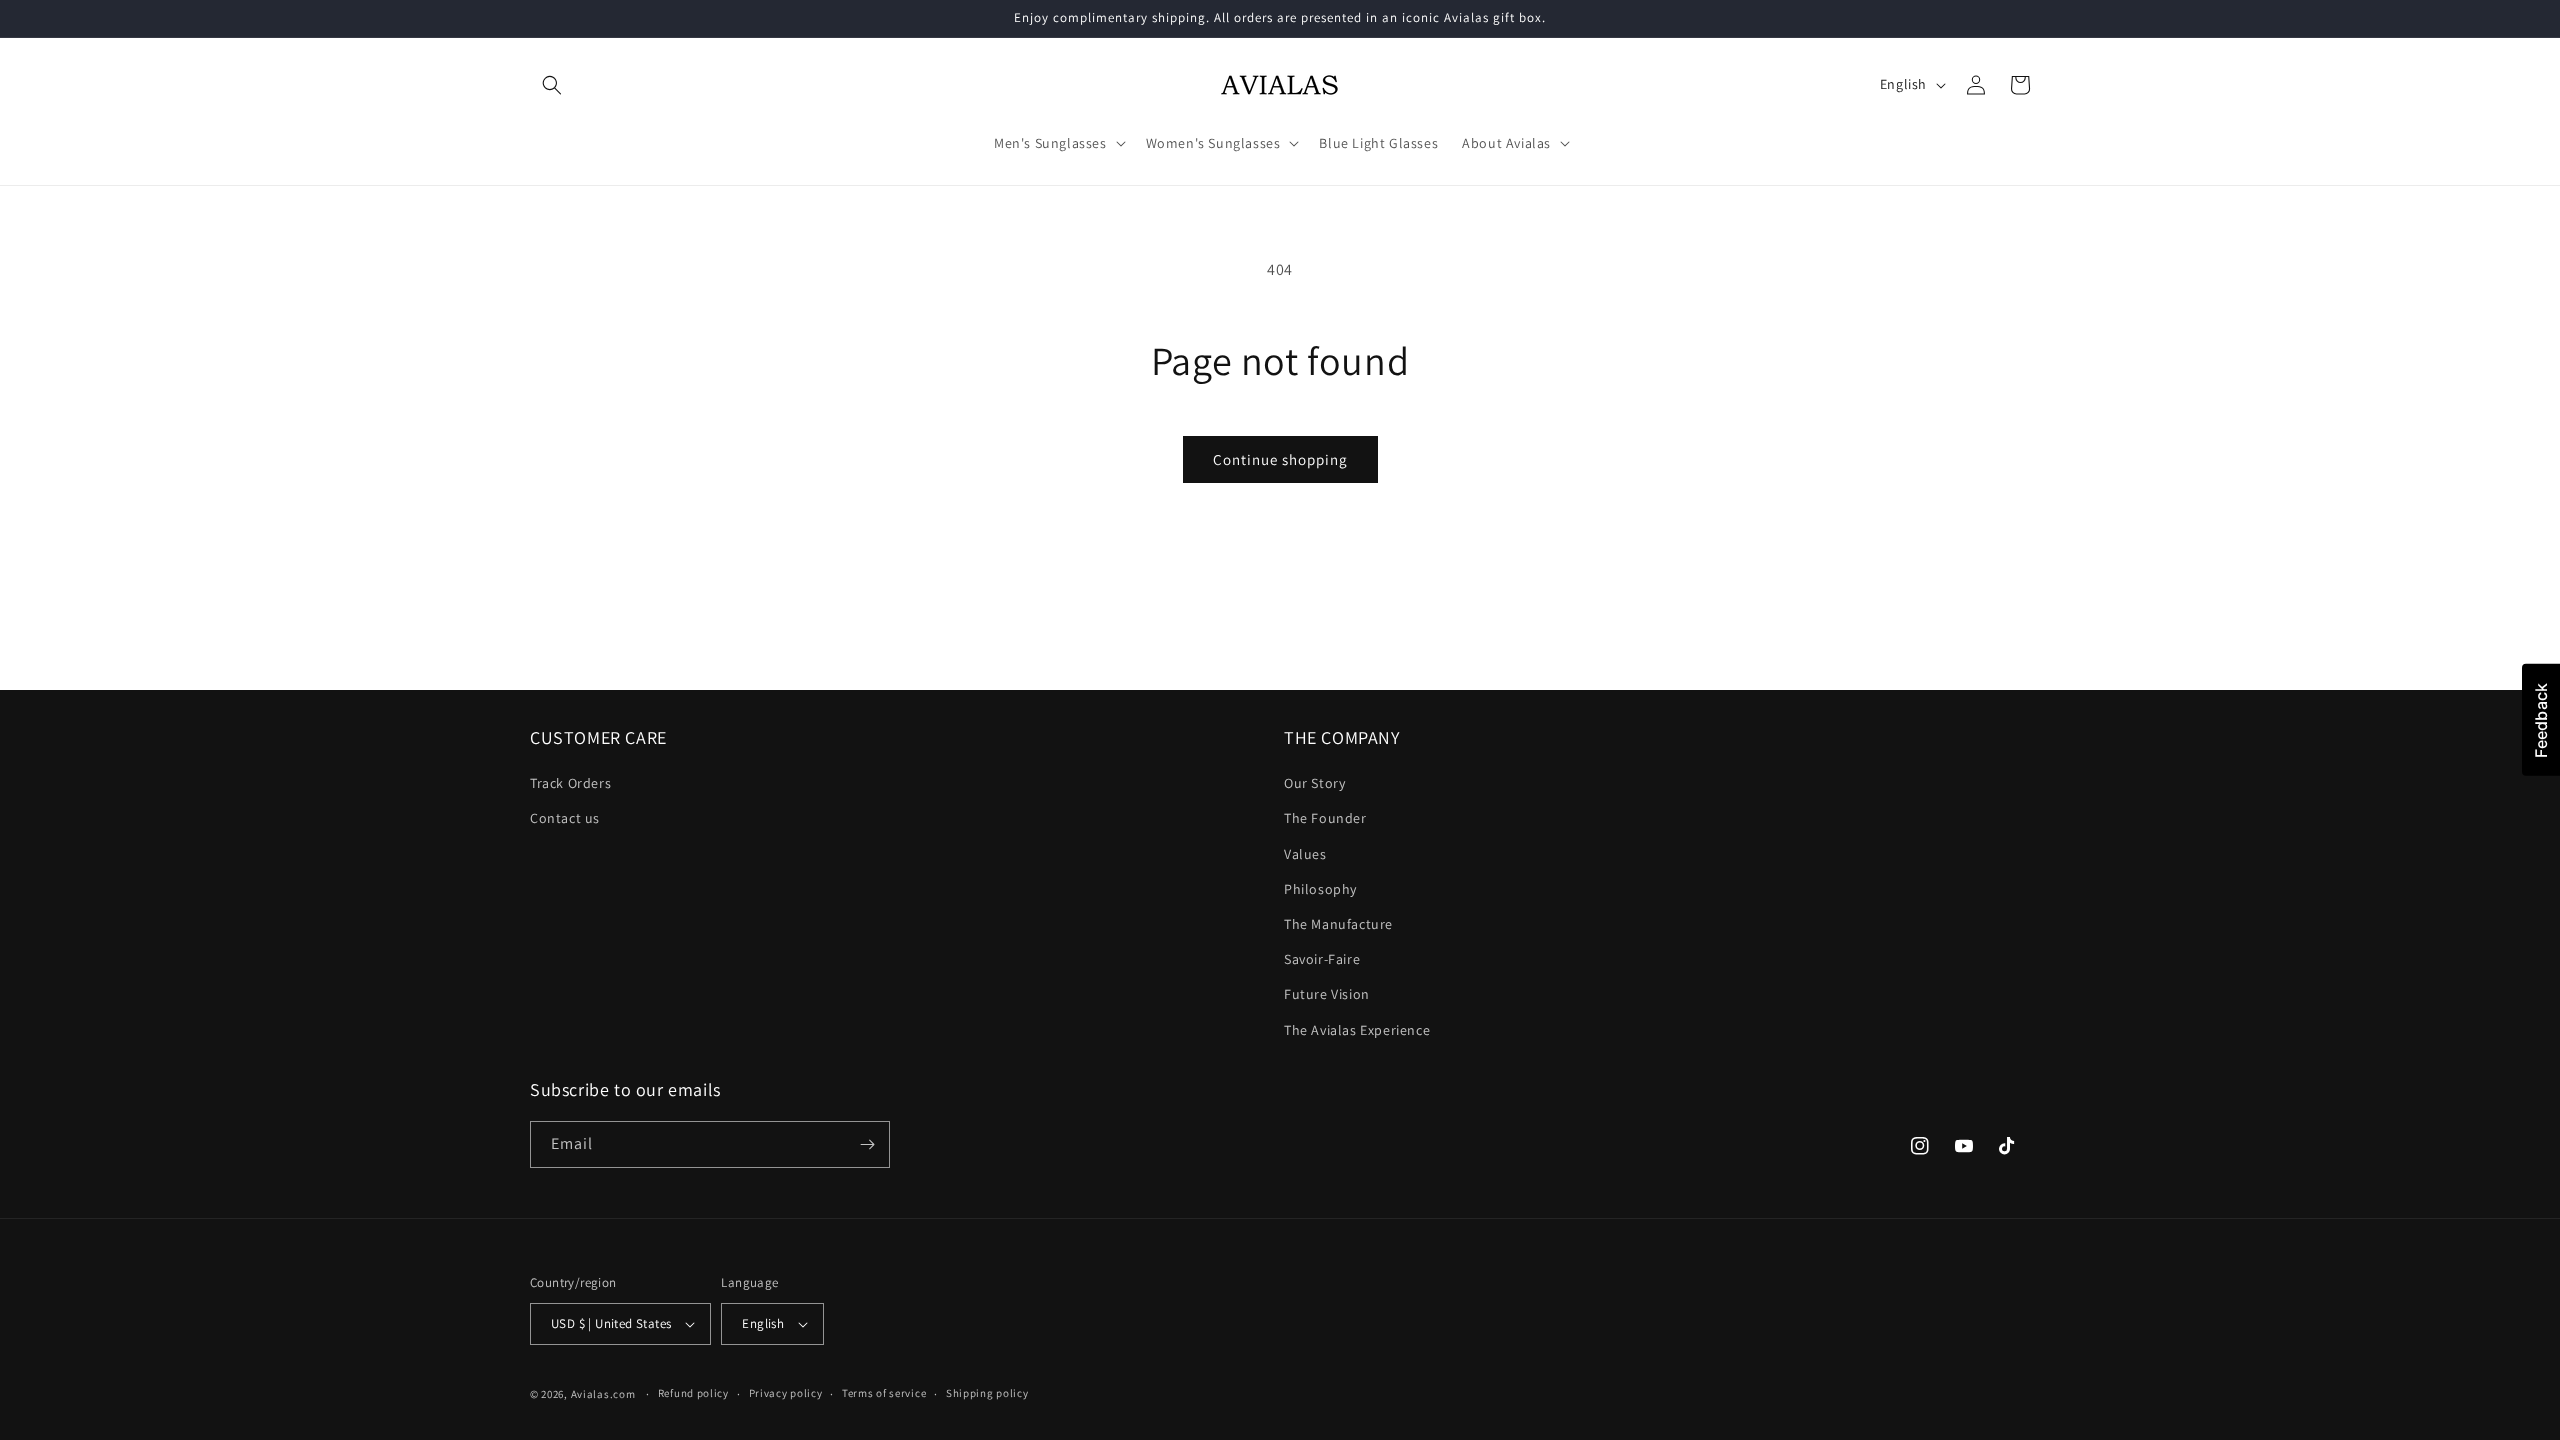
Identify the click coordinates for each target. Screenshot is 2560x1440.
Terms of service (884, 1393)
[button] (552, 85)
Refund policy (693, 1393)
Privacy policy (786, 1393)
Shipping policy (987, 1393)
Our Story (1314, 783)
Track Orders (570, 783)
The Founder (1325, 818)
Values (1305, 854)
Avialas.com (603, 1394)
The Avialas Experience (1357, 1030)
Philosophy (1320, 889)
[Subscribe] (867, 1144)
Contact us (565, 818)
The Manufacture (1338, 924)
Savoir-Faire (1322, 959)
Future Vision (1327, 994)
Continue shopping (1280, 459)
